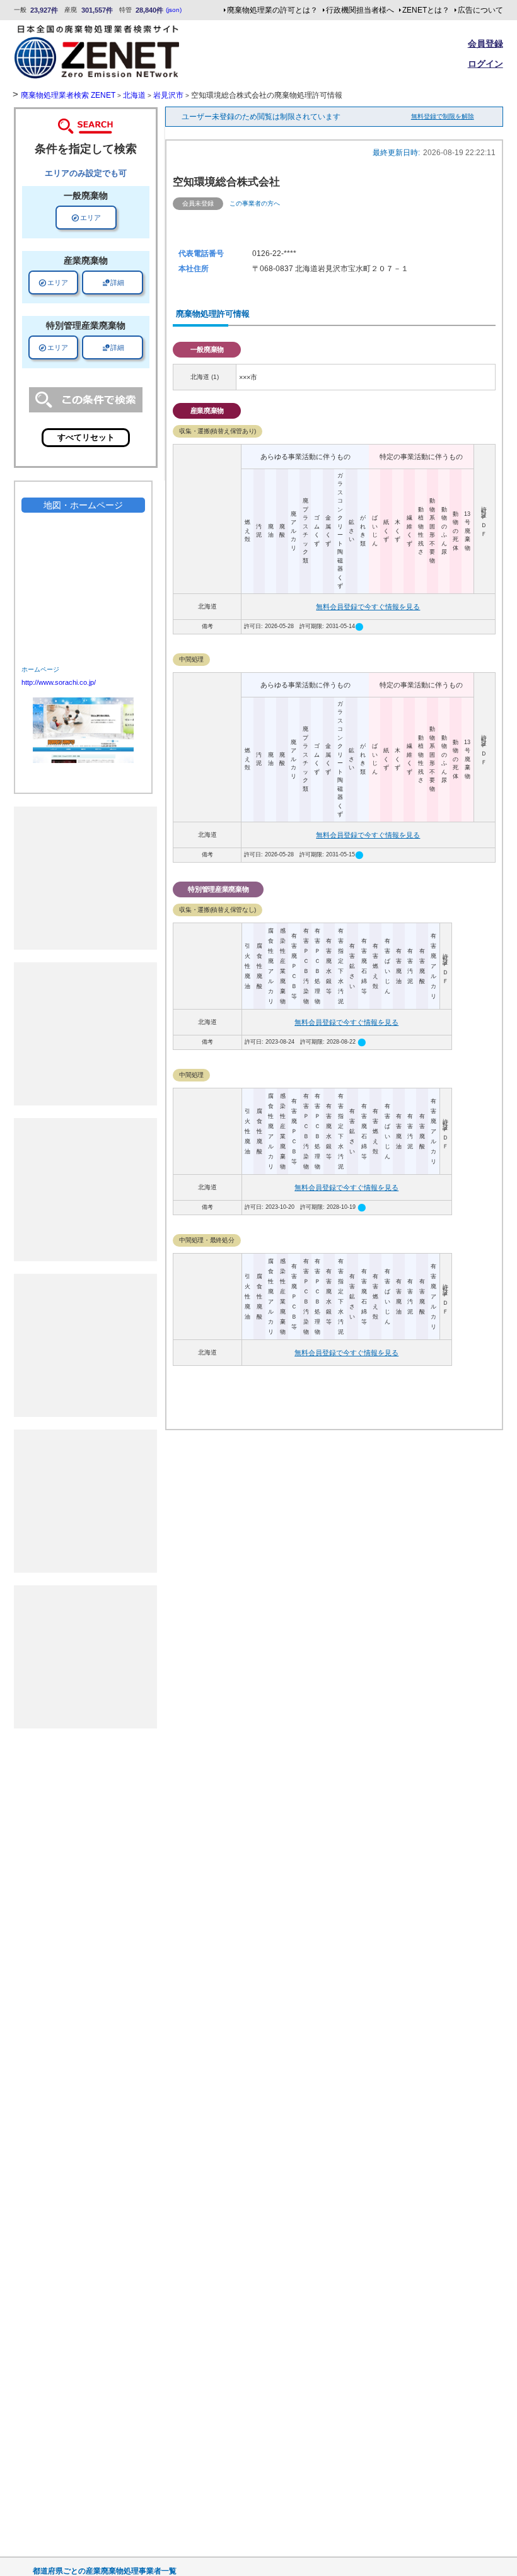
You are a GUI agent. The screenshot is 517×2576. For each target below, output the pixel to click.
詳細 (113, 283)
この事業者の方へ (255, 203)
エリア (86, 218)
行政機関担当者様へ (360, 10)
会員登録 (485, 44)
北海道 (134, 95)
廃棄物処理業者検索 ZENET (68, 95)
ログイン (485, 64)
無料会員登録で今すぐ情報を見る (368, 607)
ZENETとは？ (426, 10)
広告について (480, 10)
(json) (174, 10)
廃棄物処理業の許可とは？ (272, 10)
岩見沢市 (168, 95)
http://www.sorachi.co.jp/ (59, 682)
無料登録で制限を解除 (443, 116)
